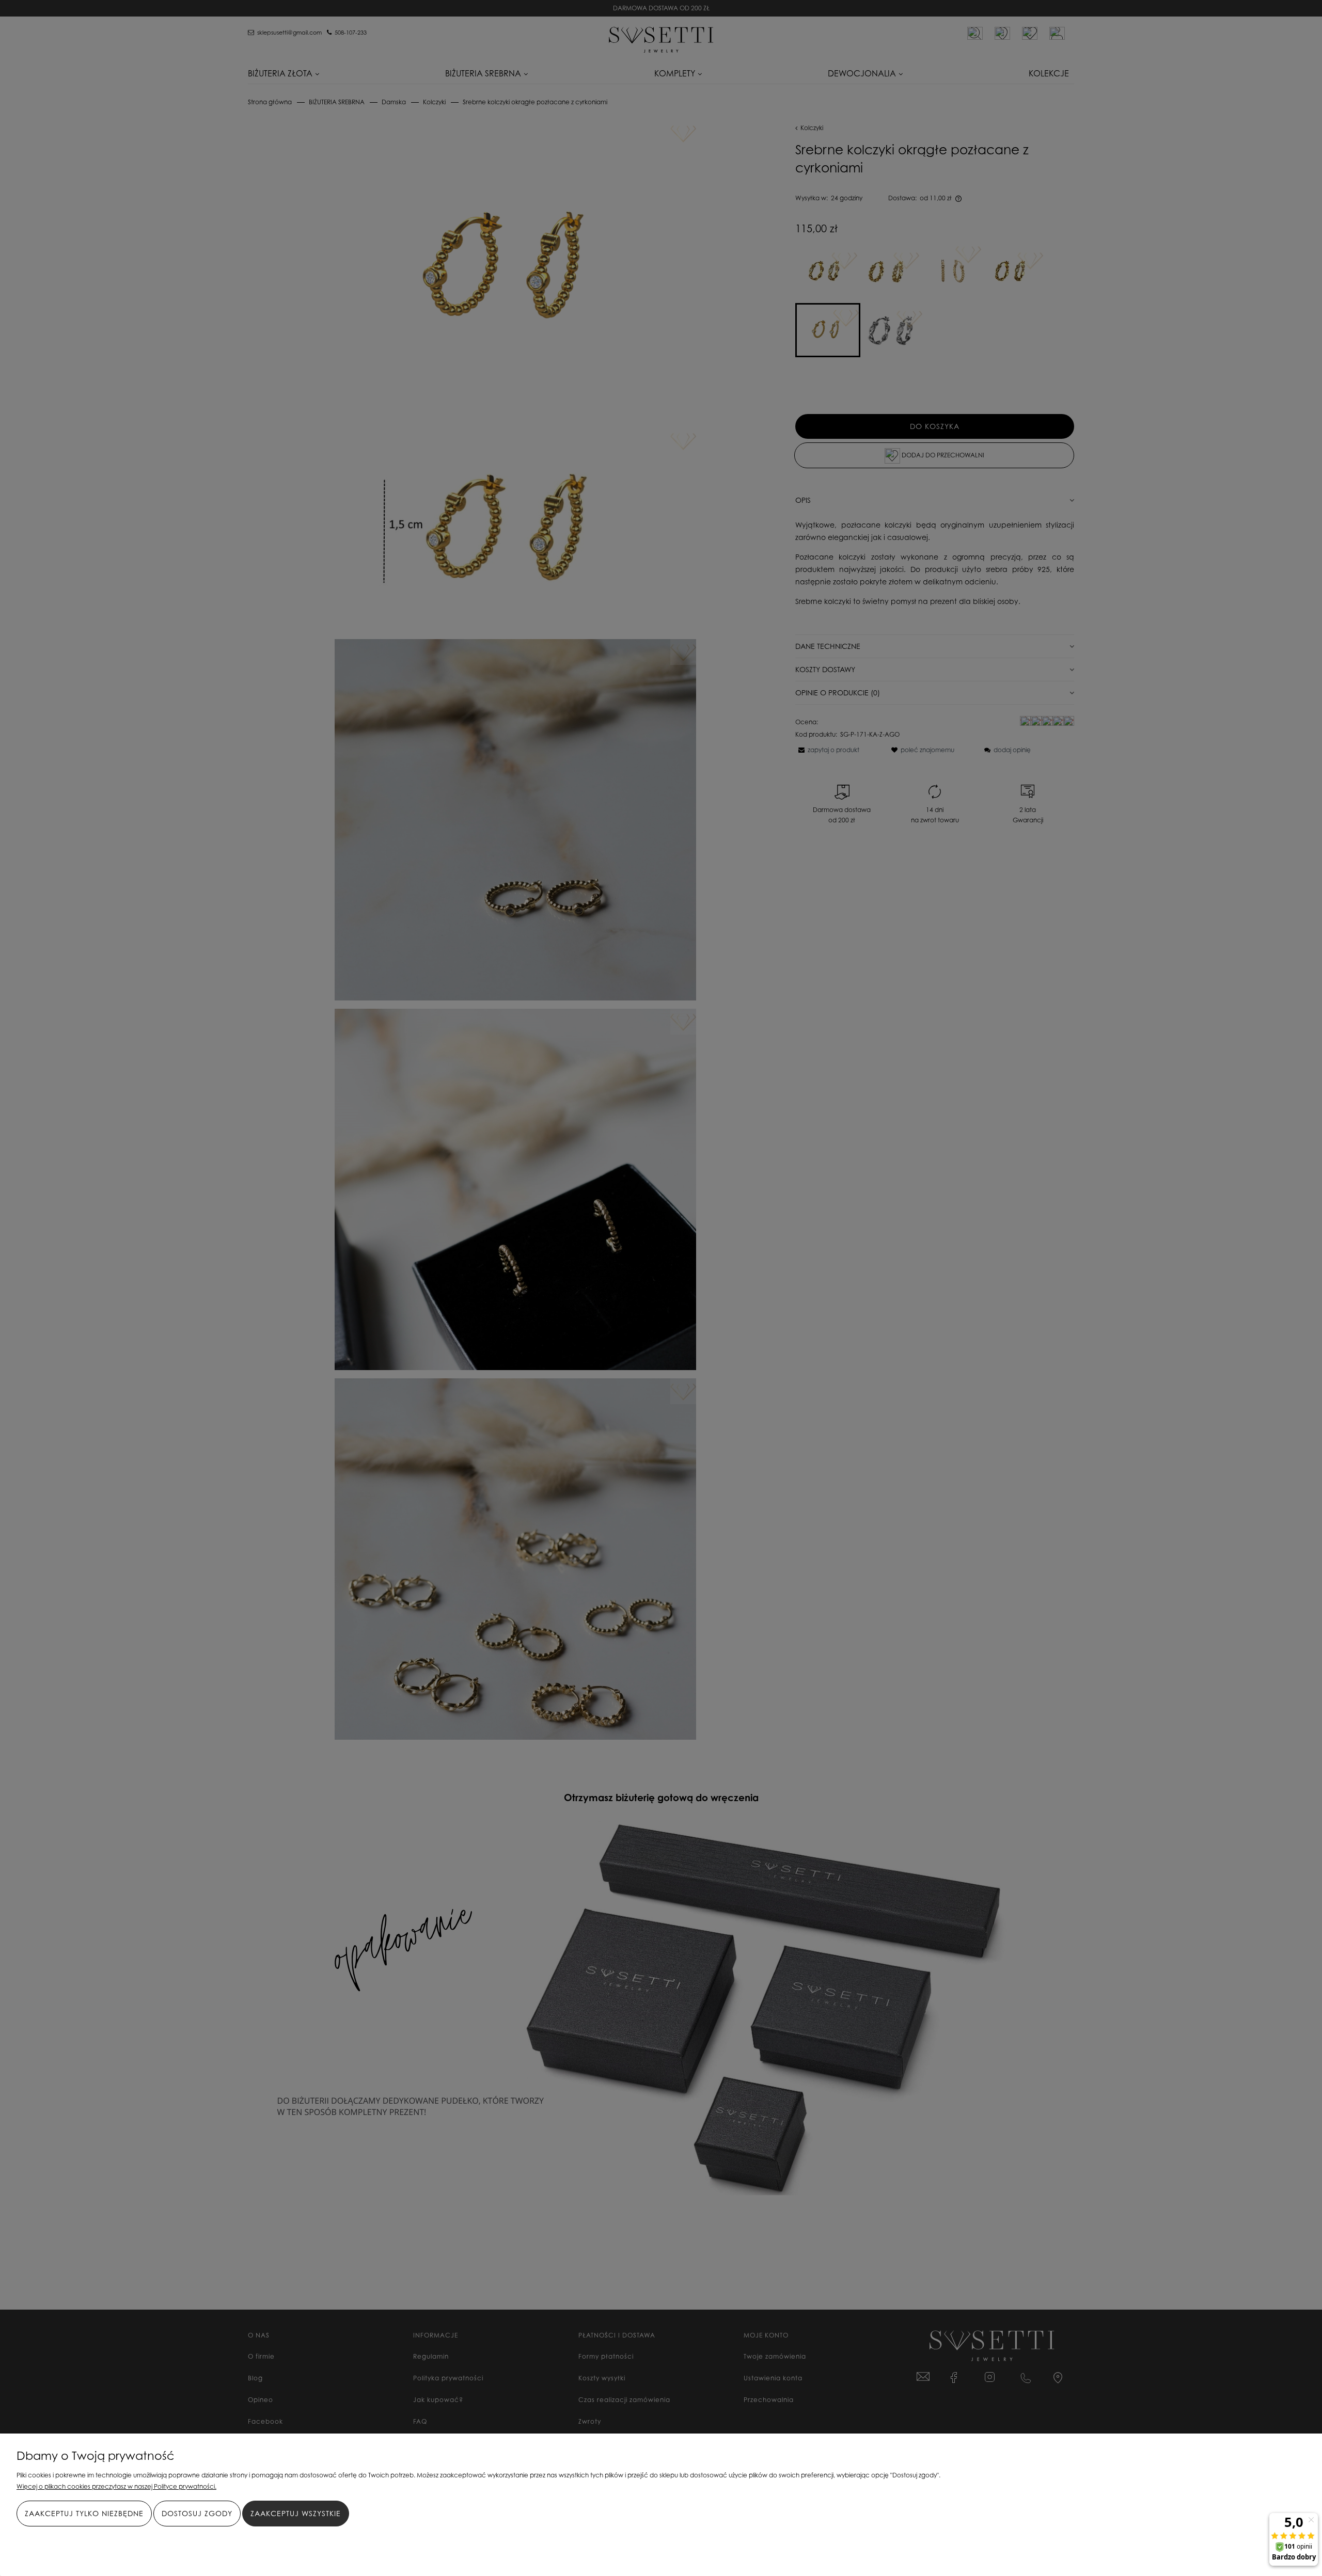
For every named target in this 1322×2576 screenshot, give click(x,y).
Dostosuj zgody (197, 2513)
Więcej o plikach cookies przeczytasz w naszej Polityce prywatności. (116, 2486)
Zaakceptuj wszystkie (296, 2513)
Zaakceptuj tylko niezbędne (84, 2513)
